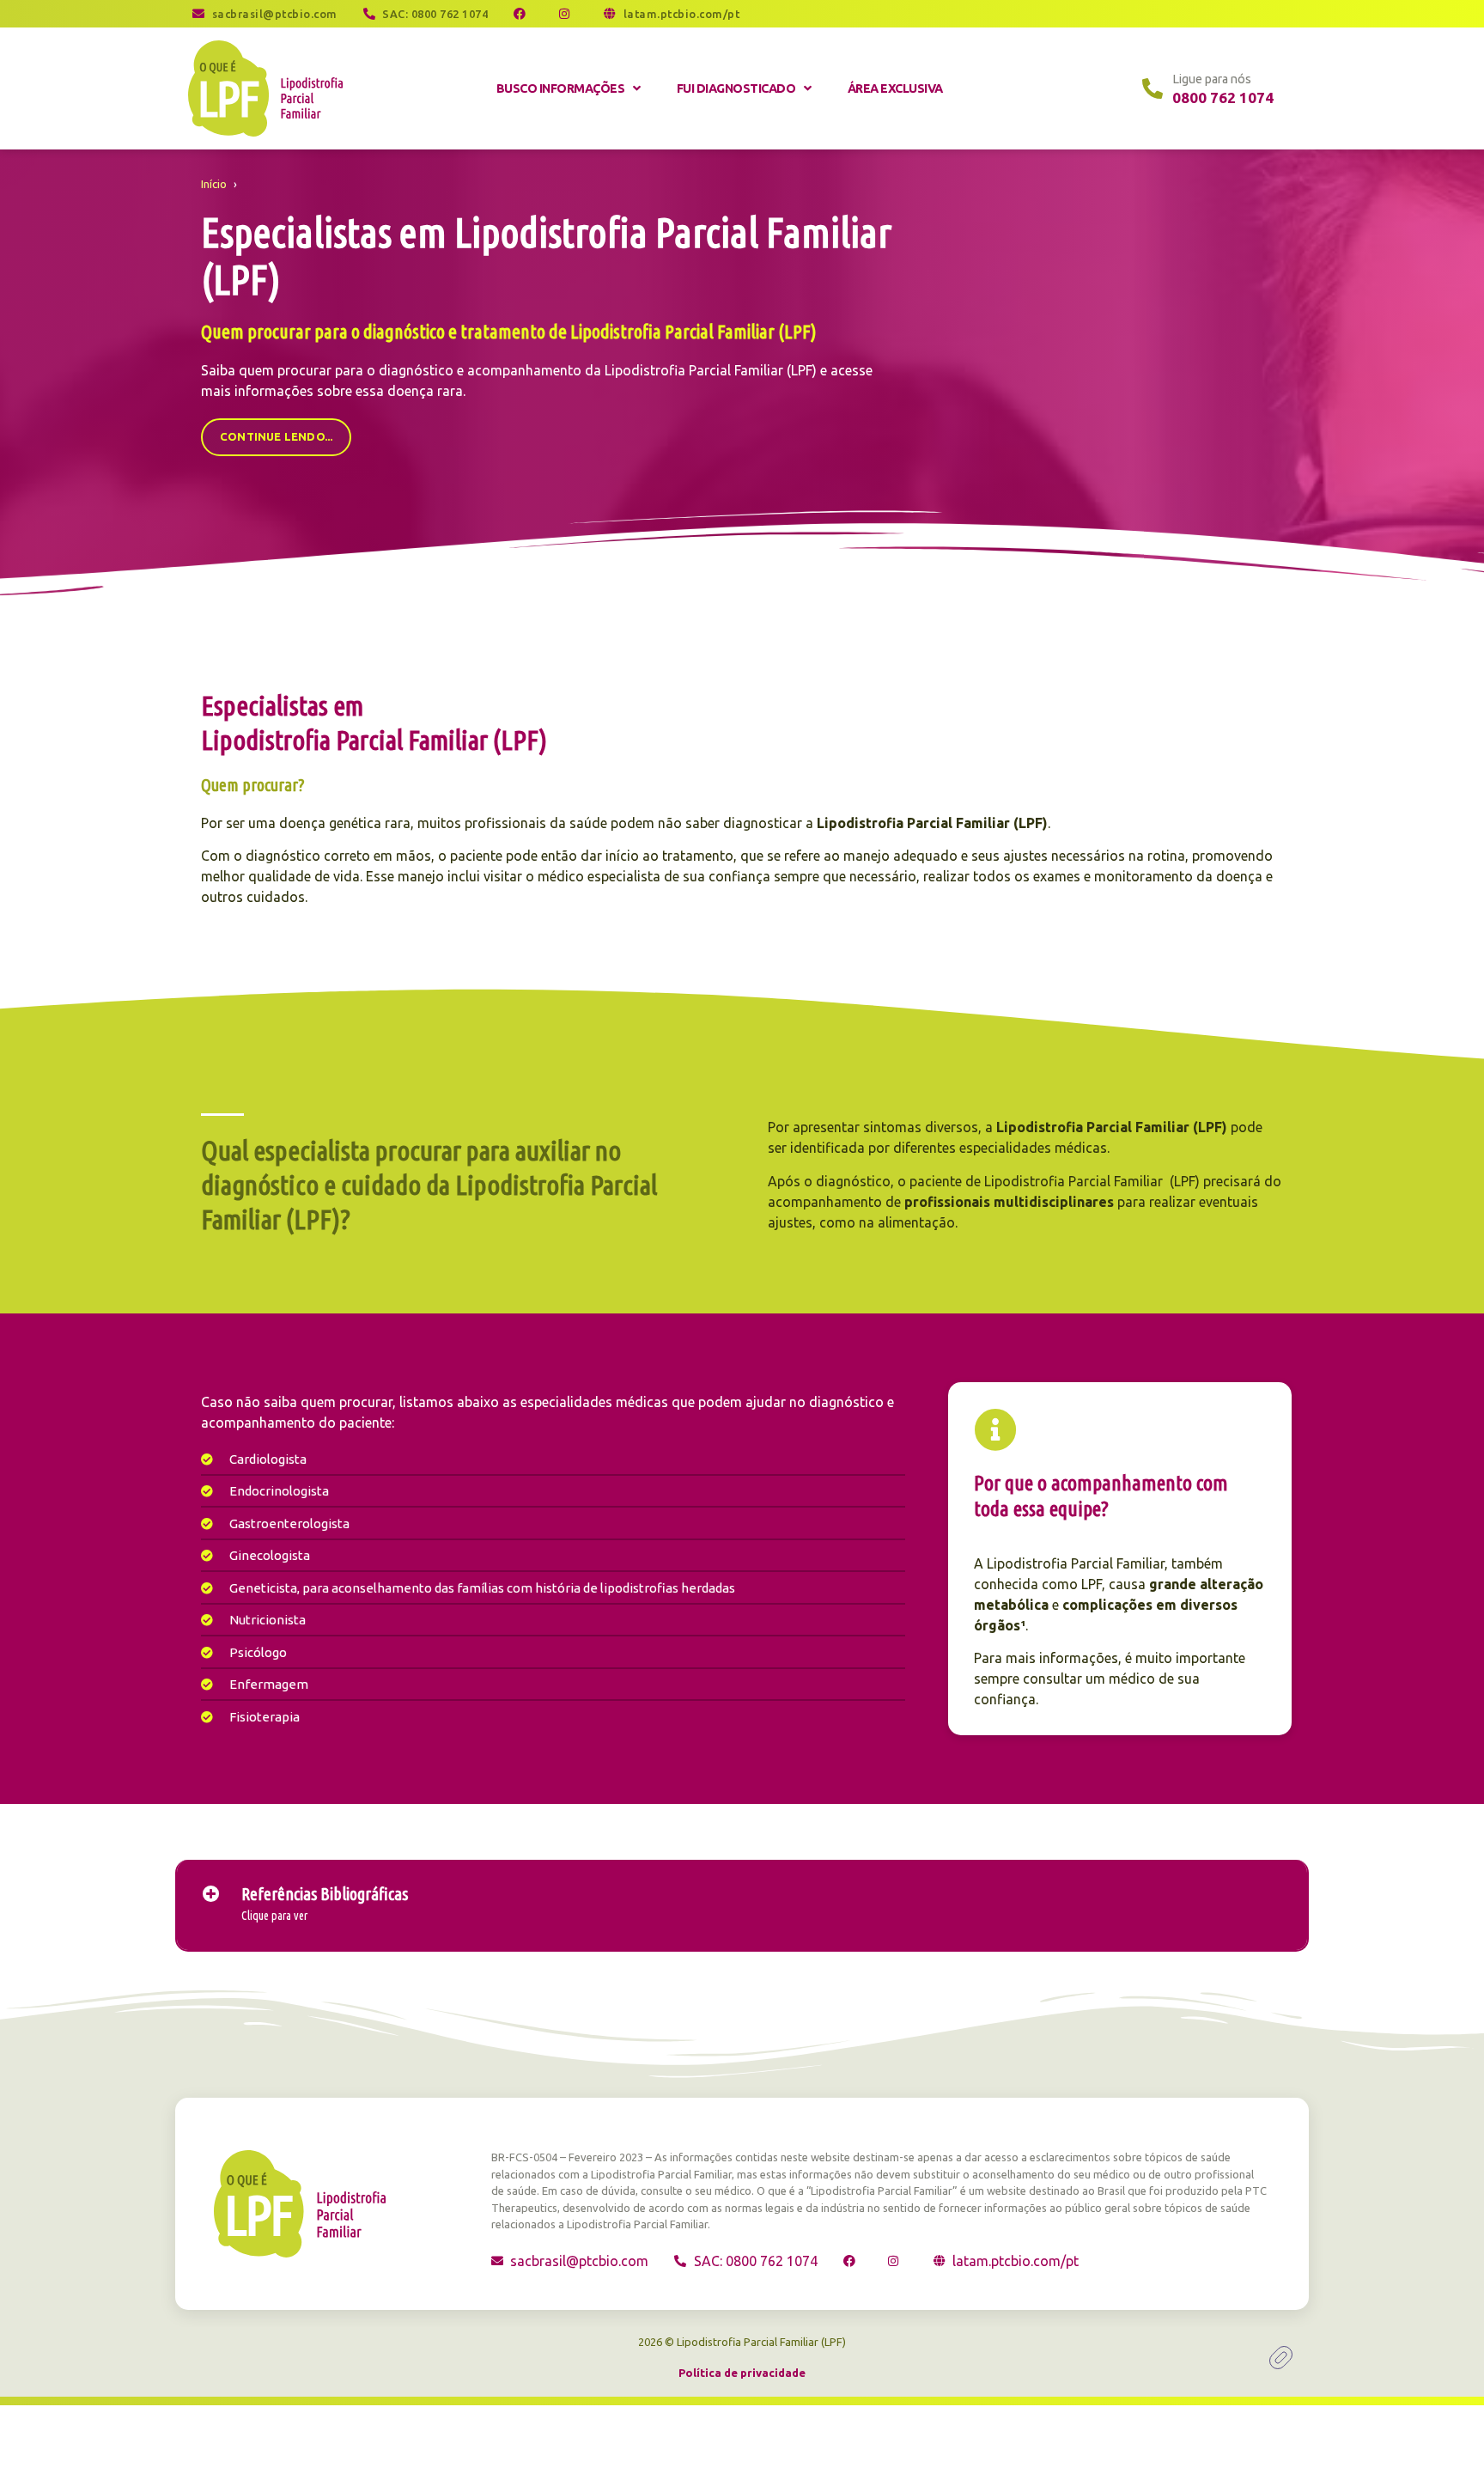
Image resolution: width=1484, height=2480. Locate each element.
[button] (742, 1905)
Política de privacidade (742, 2373)
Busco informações (561, 88)
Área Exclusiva (895, 88)
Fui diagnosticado (736, 88)
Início (214, 184)
